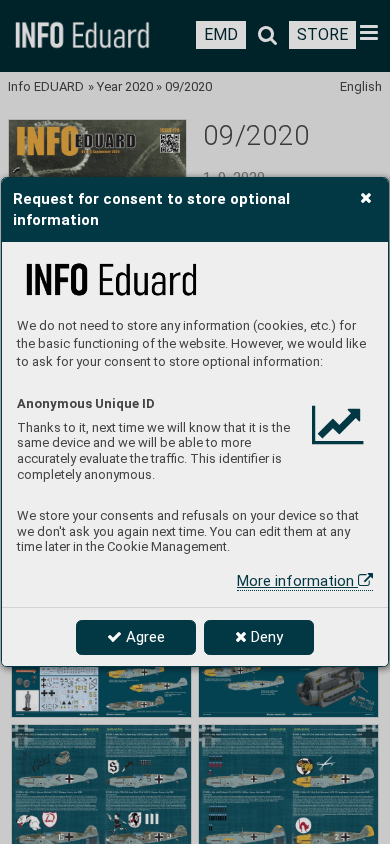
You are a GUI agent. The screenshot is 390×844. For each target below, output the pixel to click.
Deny (265, 637)
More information (297, 581)
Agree (143, 637)
